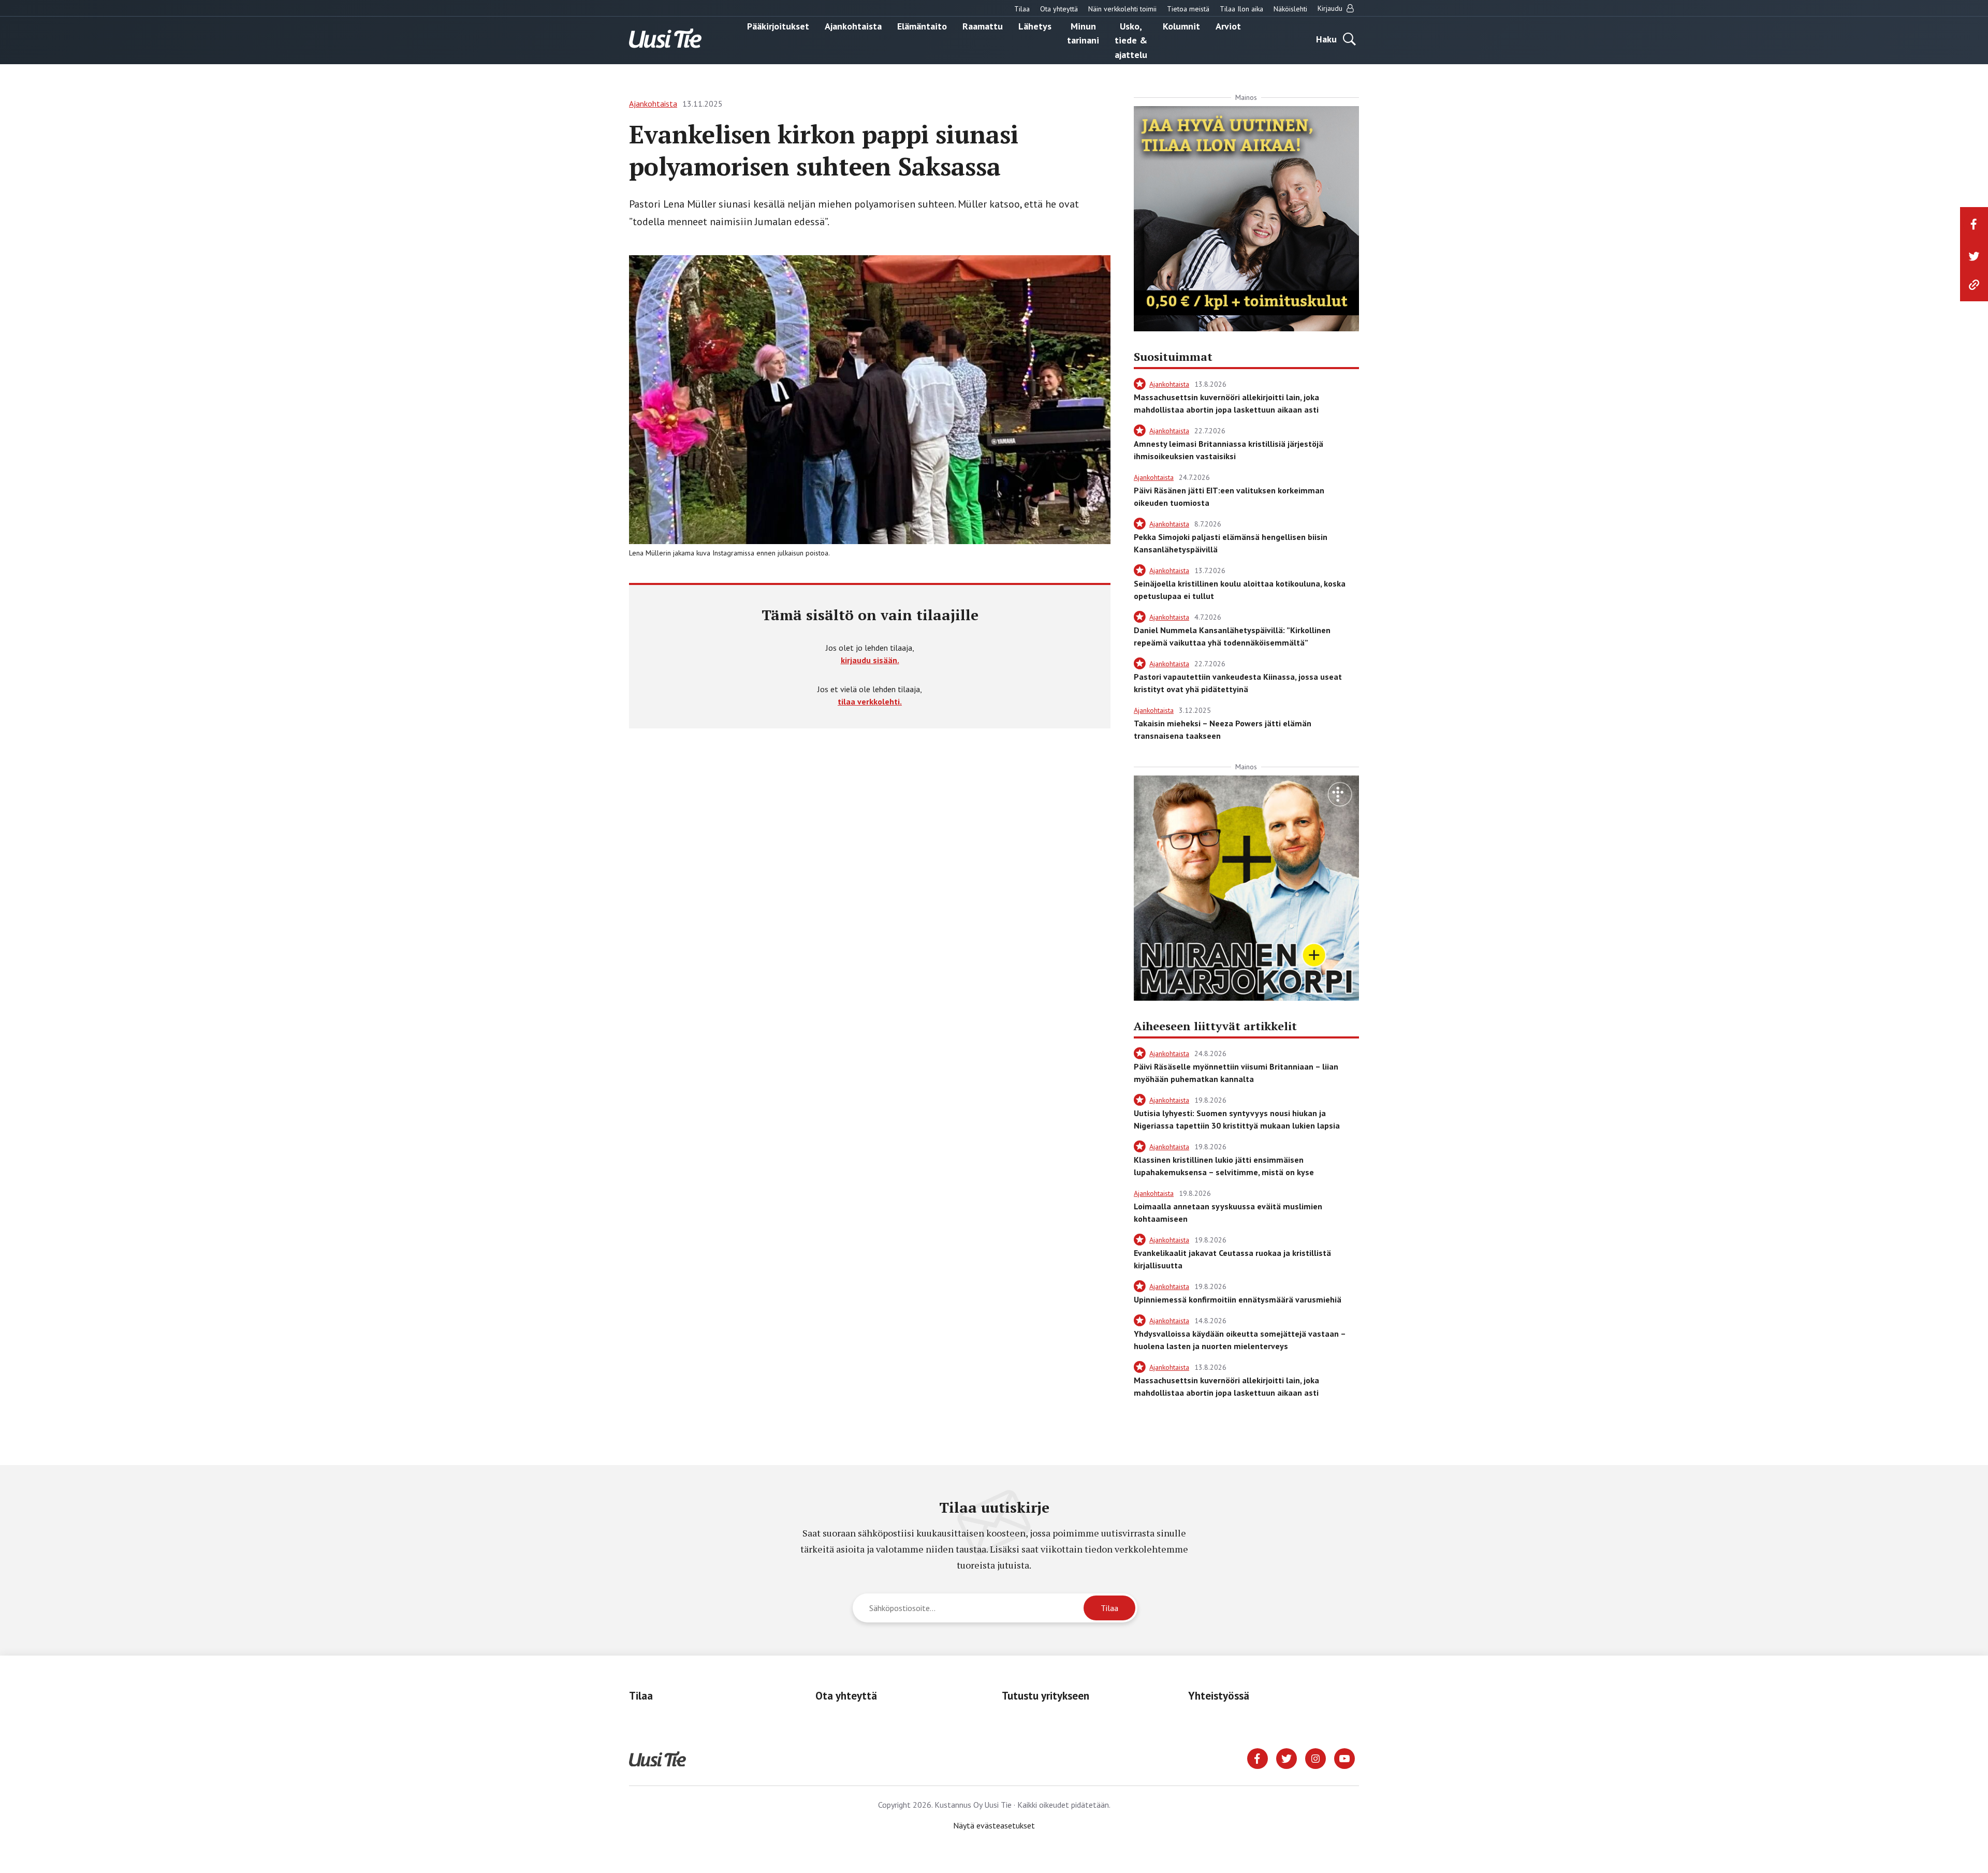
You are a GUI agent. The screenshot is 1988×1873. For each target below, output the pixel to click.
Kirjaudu (1331, 8)
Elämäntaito (922, 26)
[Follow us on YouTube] (1344, 1758)
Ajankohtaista (853, 26)
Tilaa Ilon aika (1241, 9)
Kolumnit (1181, 26)
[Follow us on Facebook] (1258, 1758)
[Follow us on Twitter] (1287, 1758)
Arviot (1228, 26)
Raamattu (983, 26)
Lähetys (1035, 26)
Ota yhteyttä (1059, 9)
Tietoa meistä (1188, 9)
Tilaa (1022, 9)
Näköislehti (1290, 9)
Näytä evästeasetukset (994, 1825)
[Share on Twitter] (1974, 256)
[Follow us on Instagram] (1315, 1758)
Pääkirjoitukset (778, 26)
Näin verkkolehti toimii (1122, 9)
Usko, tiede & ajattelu (1131, 40)
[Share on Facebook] (1974, 224)
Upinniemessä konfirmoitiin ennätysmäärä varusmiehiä (1238, 1299)
